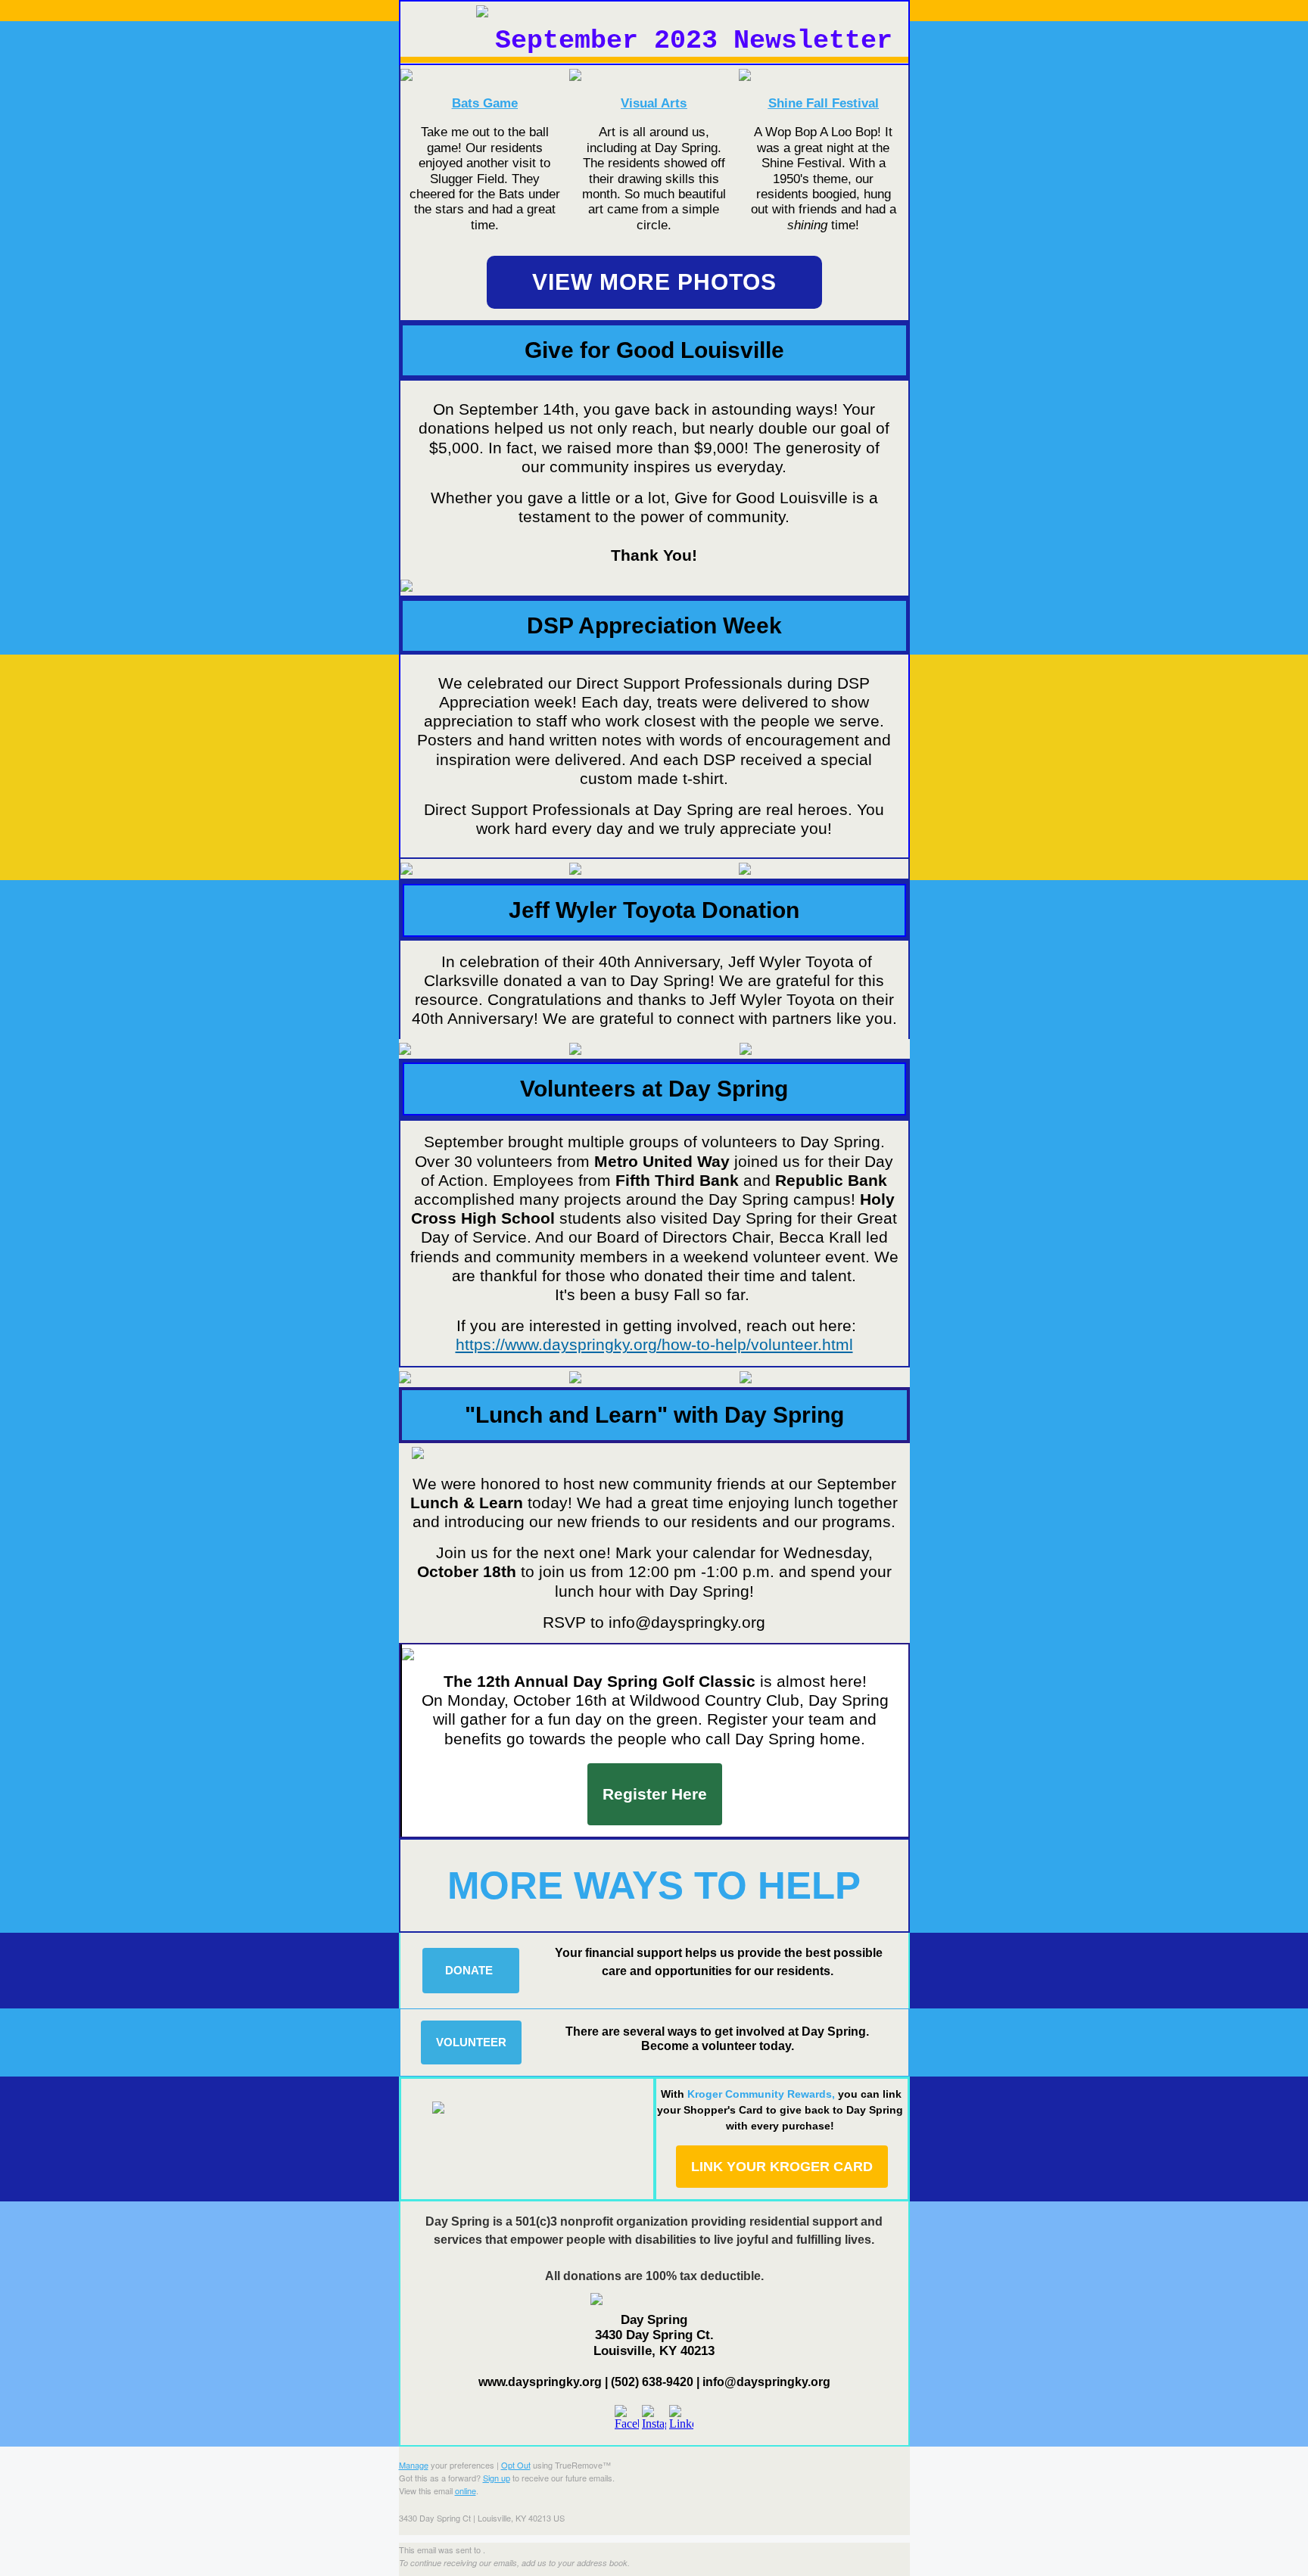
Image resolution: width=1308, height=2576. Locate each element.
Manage (414, 2465)
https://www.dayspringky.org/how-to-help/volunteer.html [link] (654, 1344)
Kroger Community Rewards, (780, 2110)
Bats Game (485, 103)
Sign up (497, 2478)
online (466, 2490)
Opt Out (516, 2465)
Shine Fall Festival (824, 103)
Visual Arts (654, 103)
